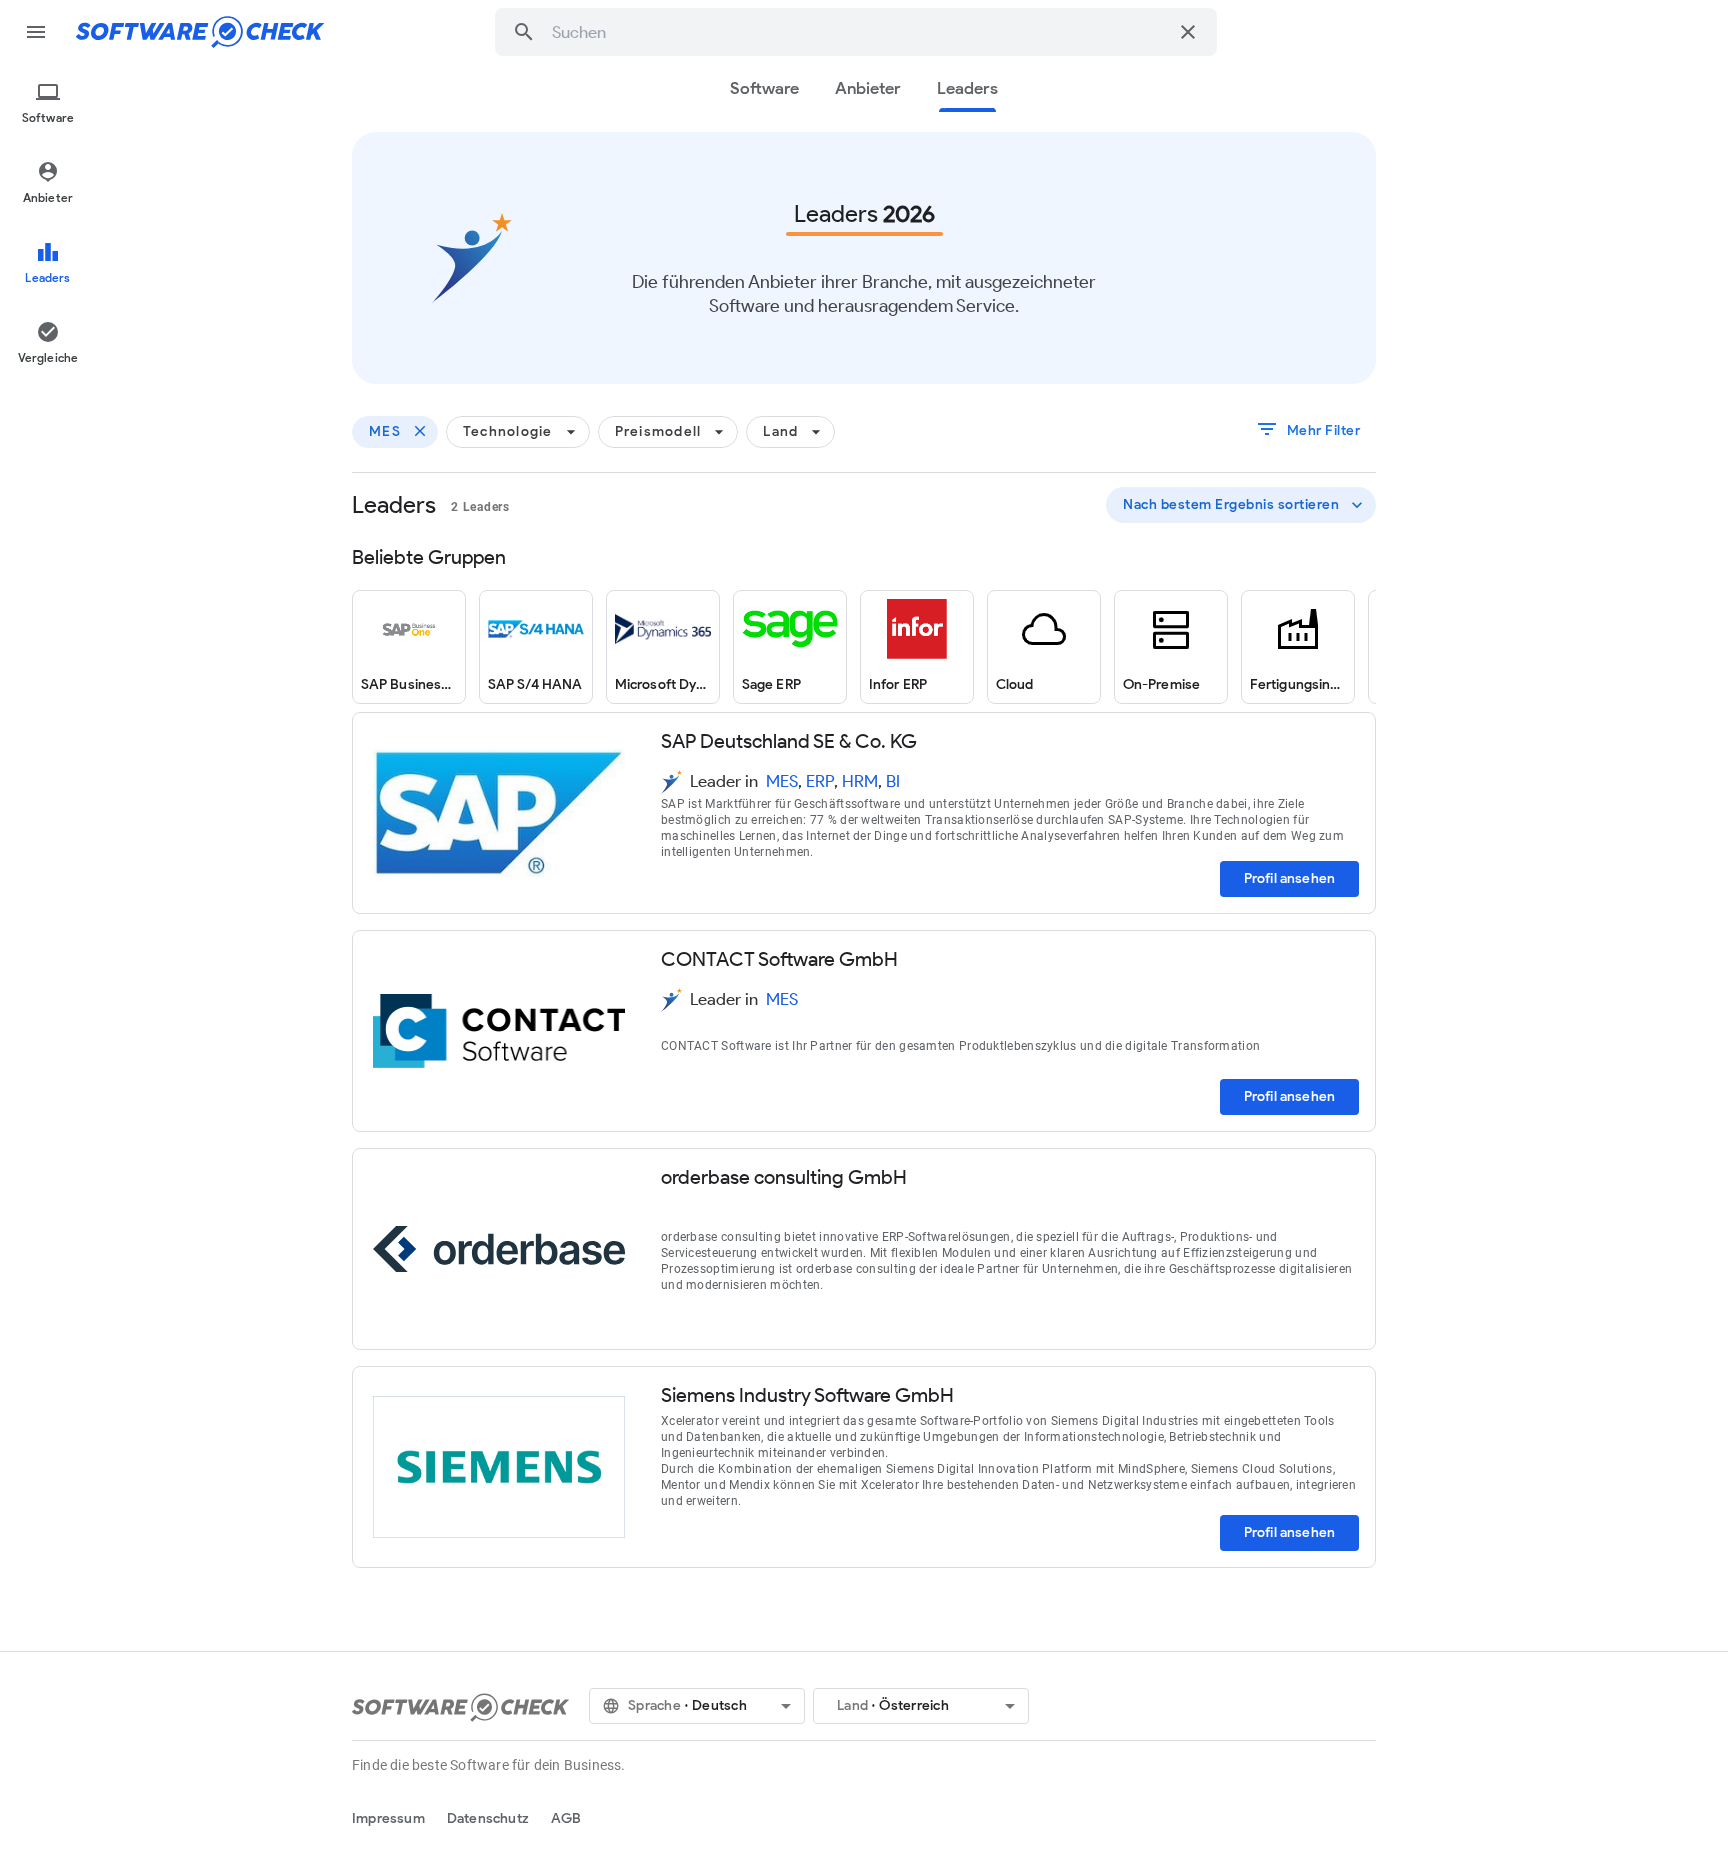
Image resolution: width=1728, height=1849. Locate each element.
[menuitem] (48, 104)
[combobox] (859, 32)
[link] (409, 647)
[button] (524, 32)
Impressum (388, 1818)
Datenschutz (488, 1818)
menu (36, 32)
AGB (566, 1818)
